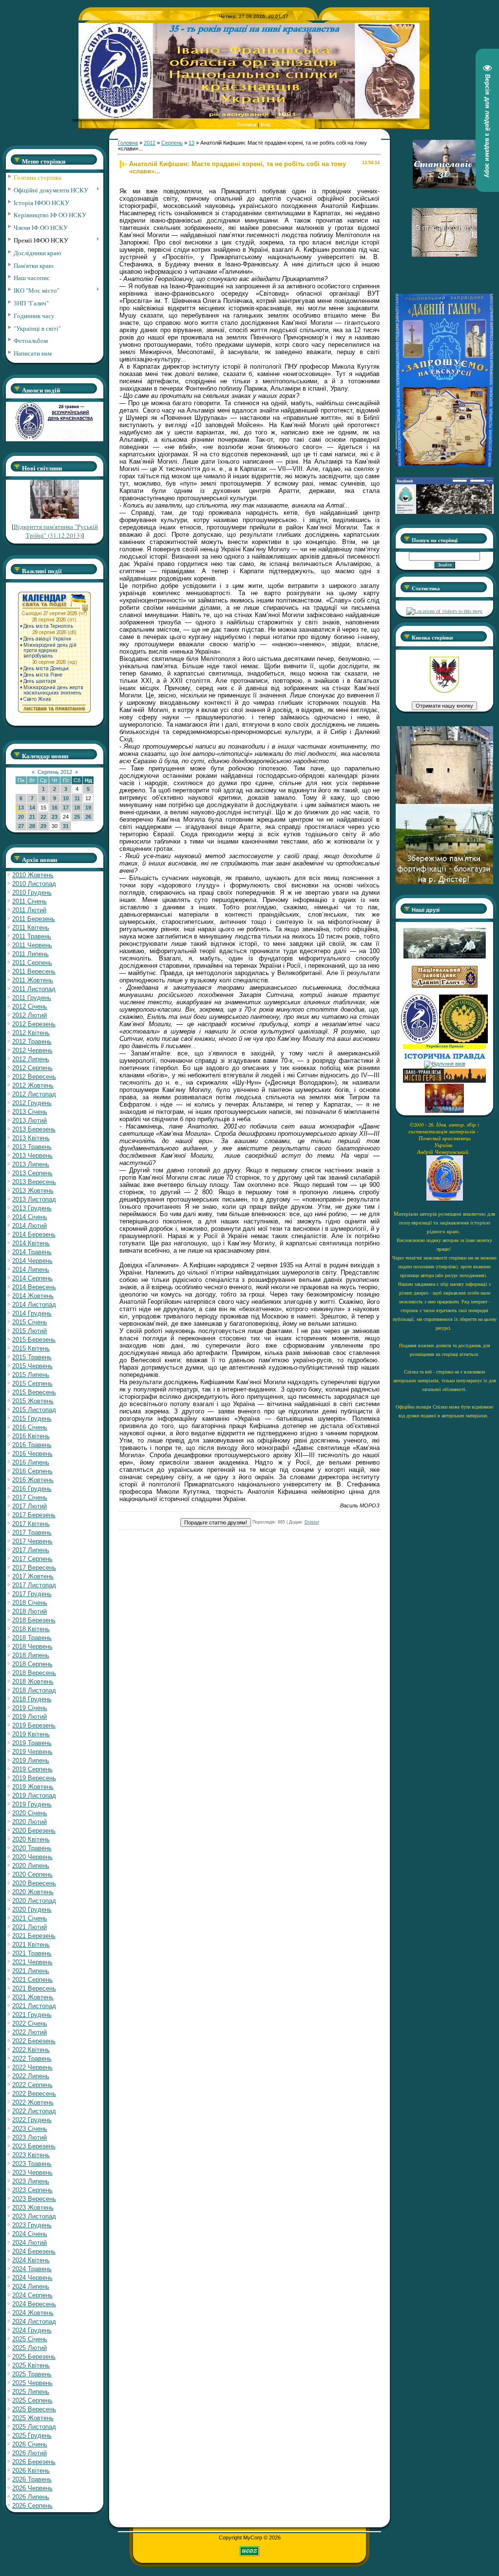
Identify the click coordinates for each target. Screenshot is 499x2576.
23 (55, 817)
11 (77, 798)
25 (77, 817)
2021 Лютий (29, 1927)
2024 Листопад (34, 2322)
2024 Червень (32, 2278)
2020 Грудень (32, 1909)
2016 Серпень (32, 1471)
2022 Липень (31, 2076)
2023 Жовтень (33, 2208)
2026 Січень (30, 2444)
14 (32, 808)
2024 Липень (31, 2286)
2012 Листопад (34, 1094)
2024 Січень (30, 2234)
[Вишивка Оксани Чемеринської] (444, 1111)
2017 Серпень (32, 1559)
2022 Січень (30, 2023)
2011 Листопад (34, 989)
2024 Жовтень (33, 2313)
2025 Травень (32, 2374)
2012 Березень (34, 1024)
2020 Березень (34, 1831)
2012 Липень (31, 1059)
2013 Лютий (29, 1120)
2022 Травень (32, 2059)
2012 (150, 143)
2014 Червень (32, 1261)
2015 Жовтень (33, 1401)
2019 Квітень (31, 1734)
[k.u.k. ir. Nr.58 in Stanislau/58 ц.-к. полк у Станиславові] (463, 1041)
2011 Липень (30, 954)
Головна (247, 124)
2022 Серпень (32, 2085)
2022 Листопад (34, 2111)
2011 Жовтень (33, 980)
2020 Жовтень (33, 1892)
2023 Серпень (32, 2190)
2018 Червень (32, 1646)
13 (21, 808)
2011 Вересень (34, 971)
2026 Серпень (32, 2506)
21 (32, 817)
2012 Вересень (34, 1077)
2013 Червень (32, 1156)
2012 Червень (32, 1050)
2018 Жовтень (33, 1682)
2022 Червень (32, 2067)
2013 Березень (34, 1129)
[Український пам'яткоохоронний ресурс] (445, 1064)
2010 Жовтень (33, 875)
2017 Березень (34, 1515)
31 (66, 826)
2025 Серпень (32, 2400)
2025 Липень (31, 2392)
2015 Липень (31, 1375)
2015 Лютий (29, 1331)
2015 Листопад (34, 1410)
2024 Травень (32, 2269)
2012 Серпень (32, 1068)
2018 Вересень (34, 1673)
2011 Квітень (31, 928)
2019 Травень (32, 1743)
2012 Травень (32, 1042)
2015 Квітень (31, 1348)
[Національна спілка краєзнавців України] (420, 1041)
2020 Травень (32, 1848)
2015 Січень (30, 1322)
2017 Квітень (31, 1524)
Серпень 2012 (55, 772)
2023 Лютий (29, 2137)
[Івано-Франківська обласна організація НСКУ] (444, 691)
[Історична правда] (444, 1058)
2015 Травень (32, 1357)
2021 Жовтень (33, 1997)
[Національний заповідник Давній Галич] (445, 986)
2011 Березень (34, 919)
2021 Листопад (34, 2006)
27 (21, 826)
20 (21, 817)
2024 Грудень (32, 2330)
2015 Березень (34, 1340)
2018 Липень (31, 1655)
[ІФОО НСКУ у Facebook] (444, 511)
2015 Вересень (34, 1392)
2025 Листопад (34, 2427)
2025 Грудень (32, 2435)
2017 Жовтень (33, 1576)
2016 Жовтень (33, 1480)
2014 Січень (30, 1217)
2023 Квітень (31, 2155)
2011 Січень (29, 901)
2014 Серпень (32, 1278)
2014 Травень (32, 1252)
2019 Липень (31, 1760)
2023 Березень (34, 2146)
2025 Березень (34, 2357)
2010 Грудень (32, 893)
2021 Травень (32, 1953)
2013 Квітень (31, 1138)
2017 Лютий (29, 1506)
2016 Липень (31, 1462)
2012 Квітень (31, 1033)
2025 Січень (30, 2339)
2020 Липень (31, 1866)
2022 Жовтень (33, 2102)
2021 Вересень (34, 1988)
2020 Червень (32, 1857)
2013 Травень (32, 1147)
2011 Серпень (32, 963)
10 (66, 798)
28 (32, 826)
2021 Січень (30, 1918)
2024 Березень (34, 2251)
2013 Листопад (34, 1199)
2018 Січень (30, 1603)
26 (88, 817)
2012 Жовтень (33, 1085)
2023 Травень (32, 2164)
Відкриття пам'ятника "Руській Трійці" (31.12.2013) (56, 531)
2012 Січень (30, 1006)
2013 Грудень (32, 1208)
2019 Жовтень (33, 1787)
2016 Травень (32, 1445)
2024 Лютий (29, 2243)
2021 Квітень (31, 1945)
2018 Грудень (32, 1699)
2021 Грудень (32, 2015)
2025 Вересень (34, 2409)
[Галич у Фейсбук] (444, 957)
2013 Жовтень (33, 1191)
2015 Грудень (32, 1419)
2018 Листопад (34, 1690)
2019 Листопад (34, 1796)
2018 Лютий (29, 1611)
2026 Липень (31, 2497)
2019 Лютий (29, 1717)
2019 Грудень (32, 1804)
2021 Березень (34, 1936)
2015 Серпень (32, 1383)
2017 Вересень (34, 1568)
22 (43, 817)
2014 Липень (31, 1269)
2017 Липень (31, 1550)
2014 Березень (34, 1234)
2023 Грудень (32, 2225)
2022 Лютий (29, 2032)
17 (66, 808)
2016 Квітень (31, 1436)
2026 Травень (32, 2479)
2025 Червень (32, 2383)
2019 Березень (34, 1725)
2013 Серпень (32, 1173)
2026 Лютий (29, 2453)
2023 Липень (31, 2181)
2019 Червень (32, 1752)
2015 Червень (32, 1366)
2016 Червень (32, 1454)
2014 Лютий (29, 1226)
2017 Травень (32, 1532)
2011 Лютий (29, 910)
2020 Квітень (31, 1839)
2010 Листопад (34, 884)
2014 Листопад (34, 1305)
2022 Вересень (34, 2094)
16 (55, 808)
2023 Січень (30, 2129)
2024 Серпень (32, 2295)
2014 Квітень (31, 1243)
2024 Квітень (31, 2260)
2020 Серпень (32, 1874)
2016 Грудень (32, 1489)
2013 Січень (30, 1112)
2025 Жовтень (33, 2418)
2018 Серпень (32, 1664)
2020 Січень (30, 1813)
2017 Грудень (32, 1594)
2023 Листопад (34, 2216)
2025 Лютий (29, 2348)
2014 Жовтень (33, 1296)
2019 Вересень (34, 1778)
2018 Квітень (31, 1629)
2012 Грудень (32, 1103)
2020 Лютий (29, 1822)
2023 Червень (32, 2172)
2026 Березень (34, 2462)
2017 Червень (32, 1541)
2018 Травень (32, 1638)
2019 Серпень (32, 1769)
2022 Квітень (31, 2050)
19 (88, 808)
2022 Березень (34, 2041)
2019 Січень (30, 1708)
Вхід (266, 124)
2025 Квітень (31, 2365)
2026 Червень (32, 2488)
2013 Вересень (34, 1182)
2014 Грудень (32, 1313)
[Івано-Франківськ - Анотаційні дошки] (444, 1081)
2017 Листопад (34, 1585)
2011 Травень (32, 936)
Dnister (312, 1522)
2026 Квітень (31, 2471)
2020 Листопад (34, 1901)
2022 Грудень (32, 2120)
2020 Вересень (34, 1883)
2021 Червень (32, 1962)
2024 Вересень (34, 2304)
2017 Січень (30, 1497)
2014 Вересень (34, 1287)
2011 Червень (32, 945)
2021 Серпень (32, 1980)
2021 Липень (31, 1971)
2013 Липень (31, 1164)
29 (43, 826)
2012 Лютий (29, 1015)
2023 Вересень (34, 2199)
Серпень (172, 143)
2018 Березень (34, 1620)
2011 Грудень (32, 998)
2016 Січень (30, 1427)
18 (77, 808)
